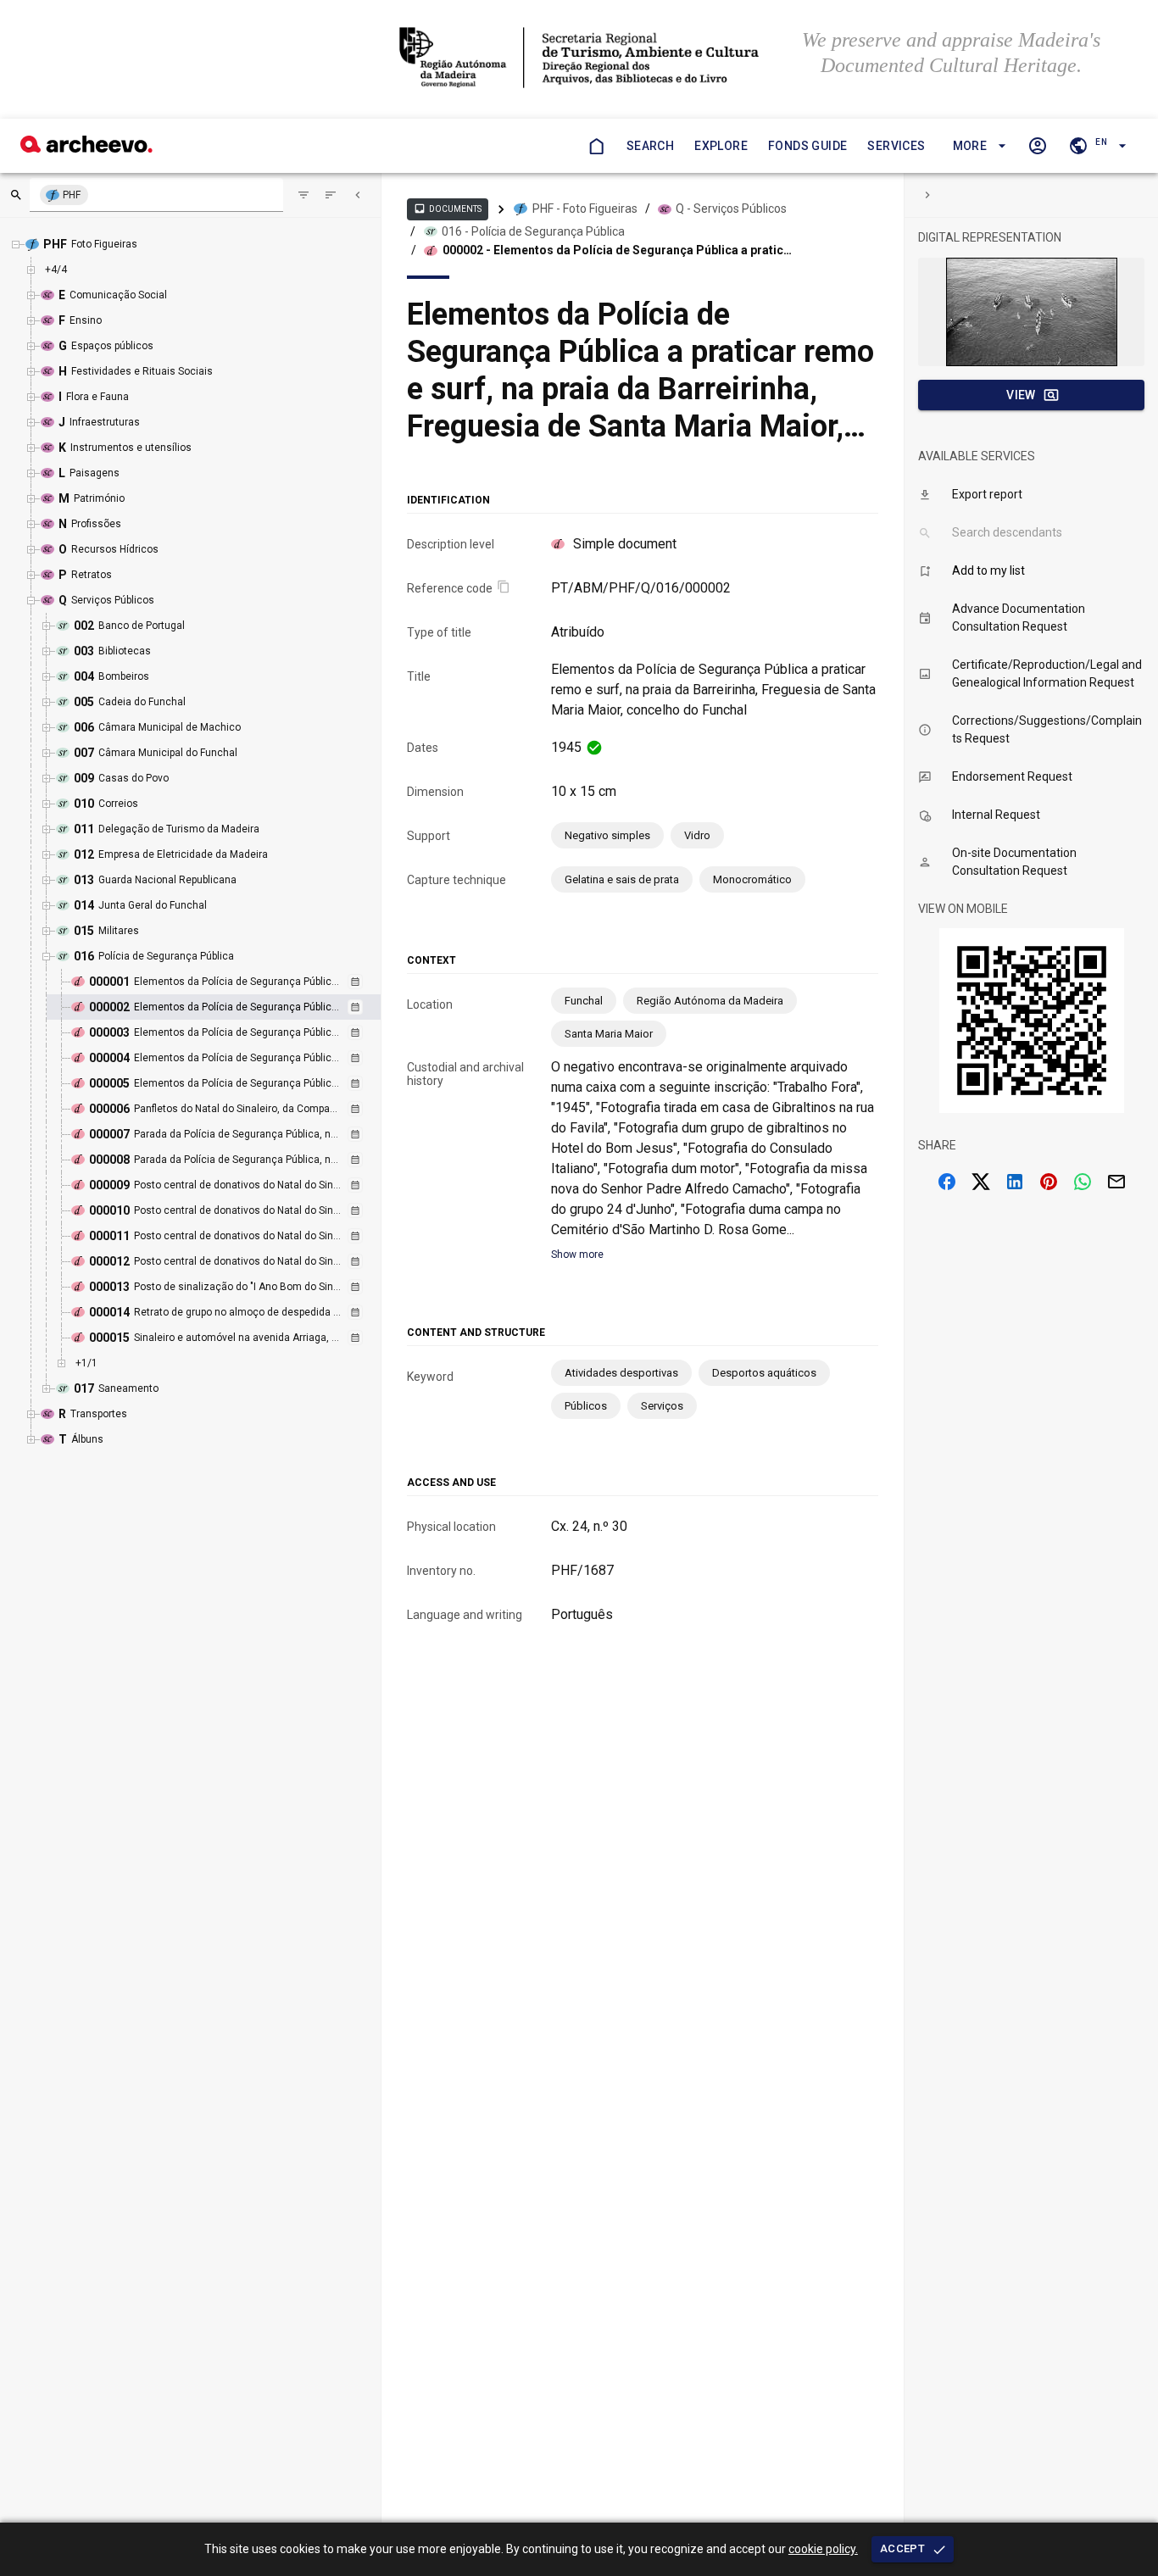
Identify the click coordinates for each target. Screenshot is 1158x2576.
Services (896, 146)
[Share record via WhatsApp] (1083, 1182)
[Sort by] (303, 195)
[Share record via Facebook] (947, 1182)
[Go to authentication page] (1038, 146)
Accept (902, 2548)
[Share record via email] (1116, 1182)
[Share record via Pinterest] (1049, 1182)
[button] (977, 146)
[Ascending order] (331, 195)
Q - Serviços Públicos (731, 209)
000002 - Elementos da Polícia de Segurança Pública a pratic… (617, 250)
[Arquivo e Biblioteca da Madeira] (86, 148)
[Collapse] (358, 195)
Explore (721, 146)
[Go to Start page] (596, 146)
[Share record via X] (981, 1182)
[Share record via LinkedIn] (1015, 1182)
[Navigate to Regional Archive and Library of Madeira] (579, 59)
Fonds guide (807, 146)
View (1021, 395)
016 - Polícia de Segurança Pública (533, 231)
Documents (448, 209)
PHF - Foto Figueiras (585, 209)
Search (650, 146)
